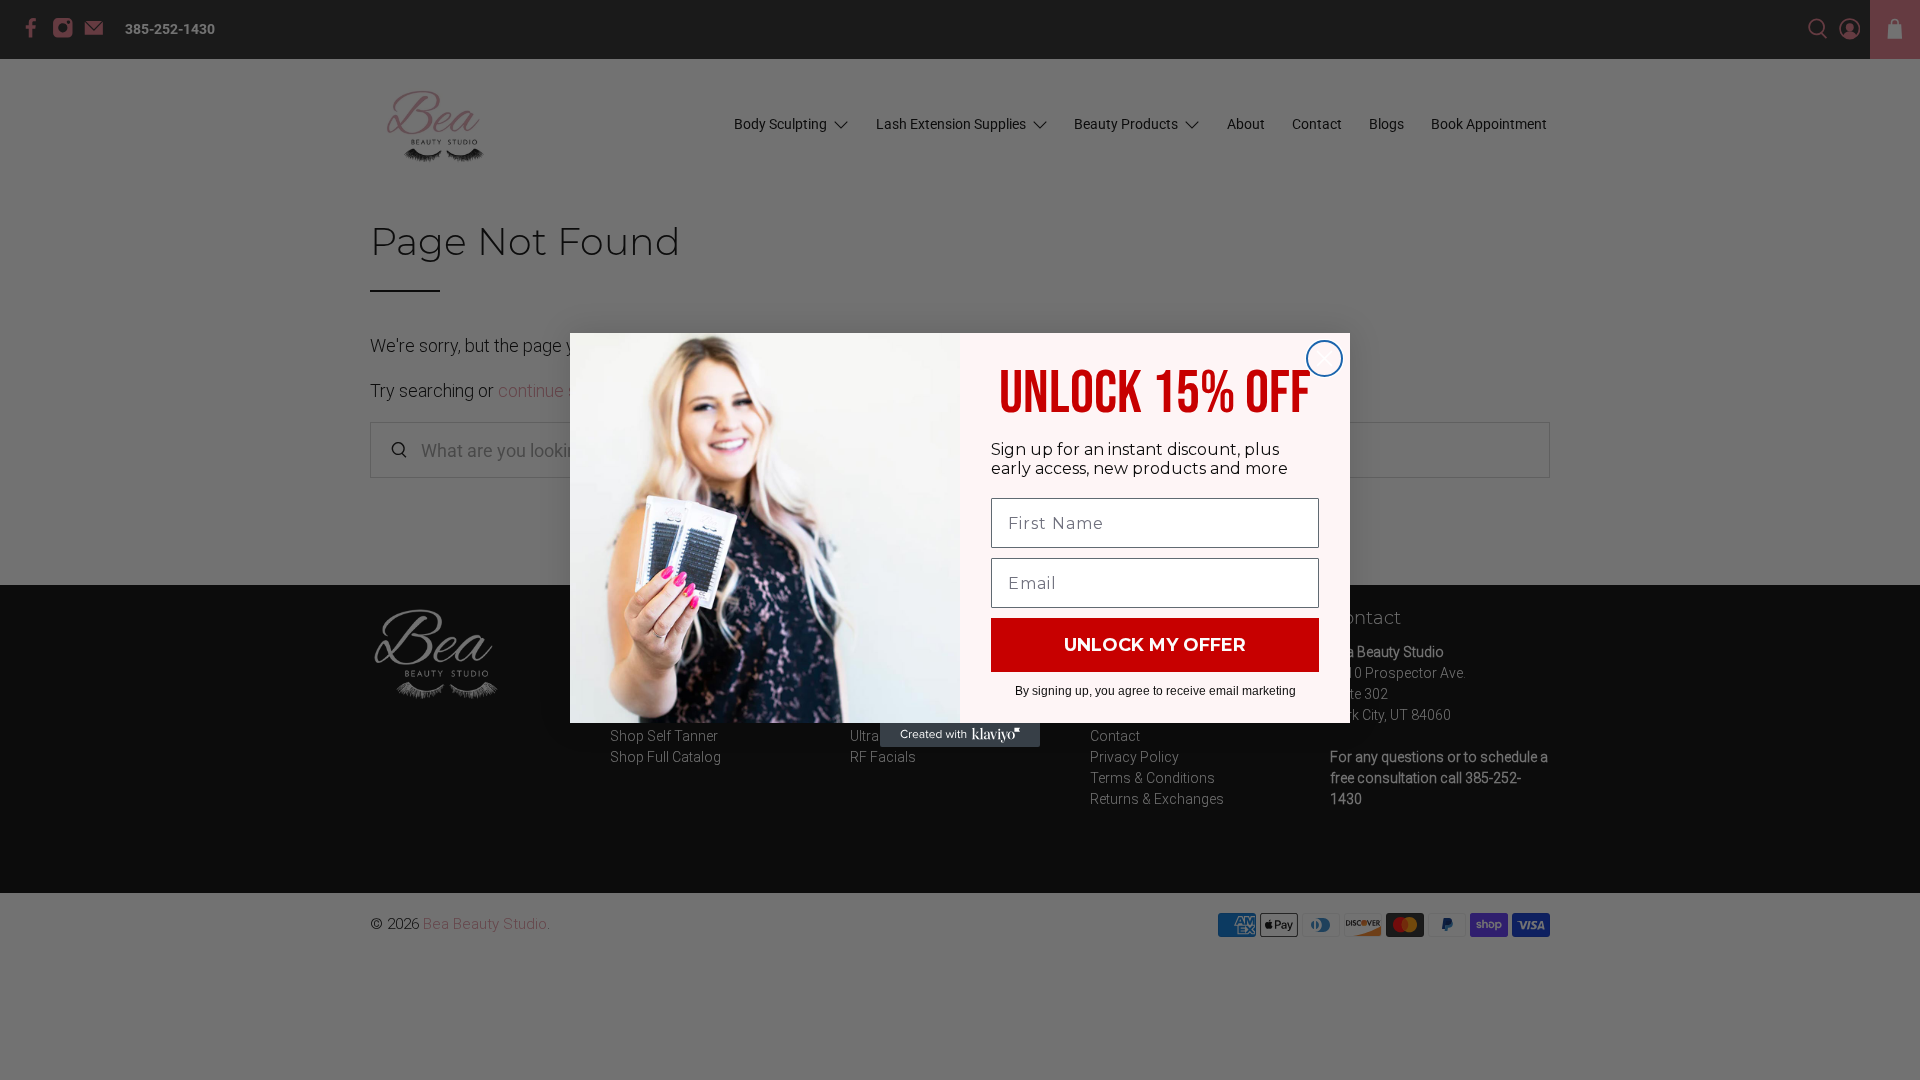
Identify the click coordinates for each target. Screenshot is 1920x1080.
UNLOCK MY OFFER (1155, 645)
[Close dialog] (1324, 358)
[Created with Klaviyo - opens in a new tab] (960, 735)
